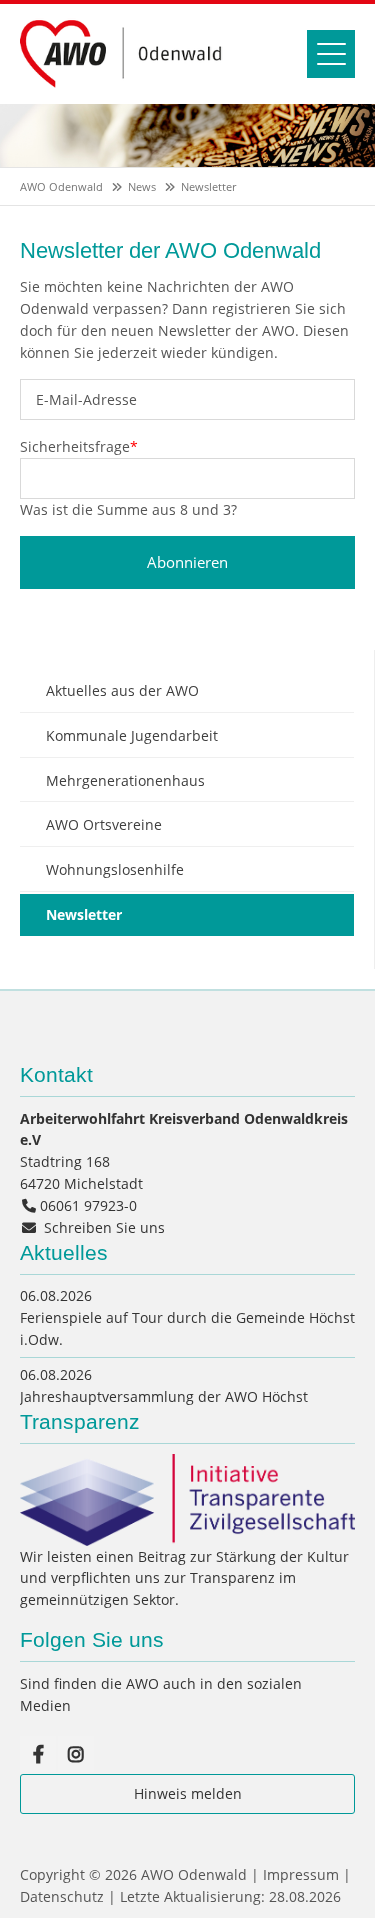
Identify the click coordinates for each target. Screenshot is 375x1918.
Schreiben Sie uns (104, 1227)
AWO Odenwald (61, 186)
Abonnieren (187, 562)
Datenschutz (62, 1896)
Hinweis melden (188, 1793)
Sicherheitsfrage (79, 446)
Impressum (301, 1874)
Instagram (76, 1754)
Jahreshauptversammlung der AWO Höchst (164, 1396)
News (142, 186)
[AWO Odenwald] (126, 88)
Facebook (38, 1754)
